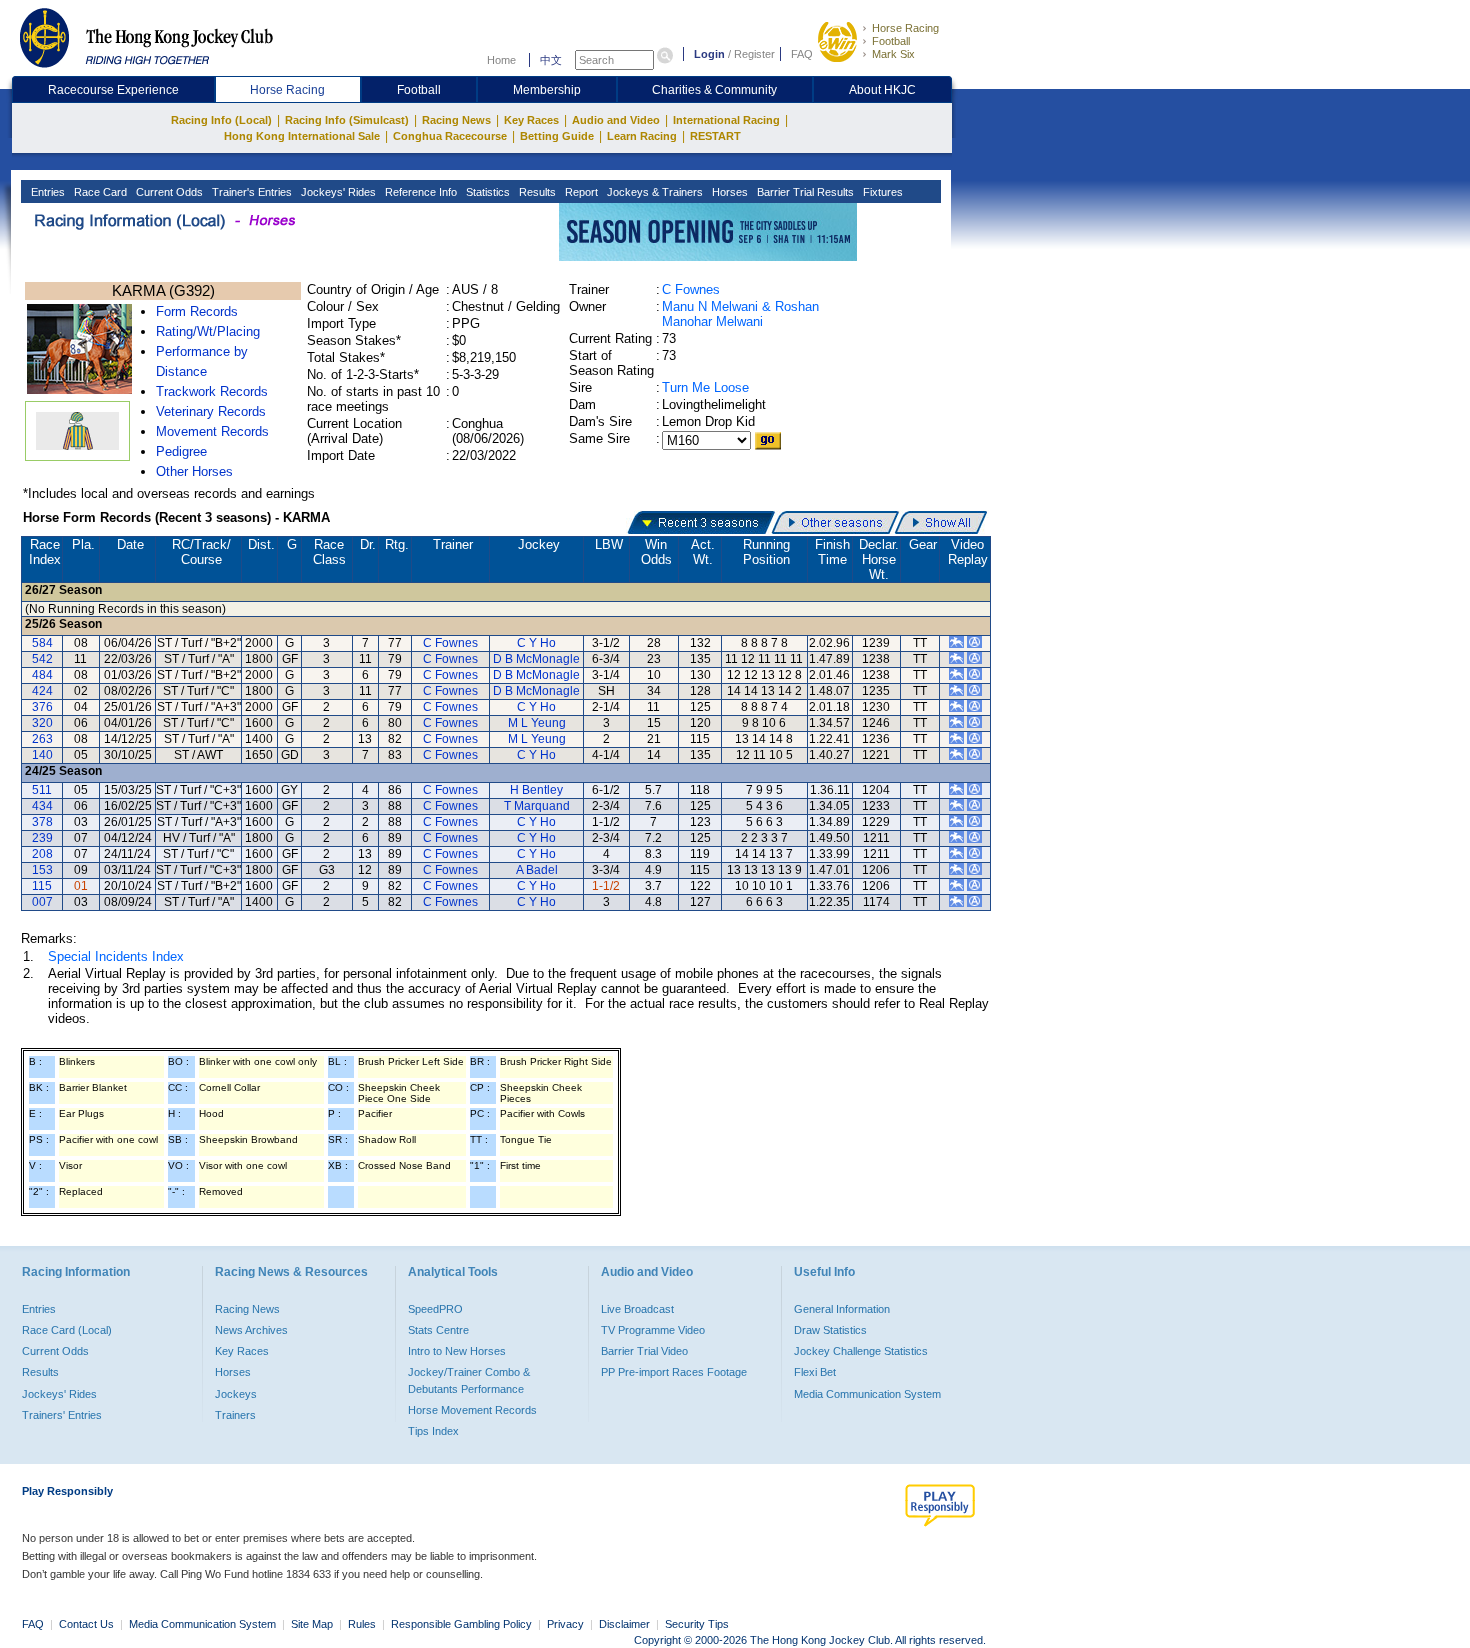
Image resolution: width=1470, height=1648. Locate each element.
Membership (547, 90)
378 (42, 822)
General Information (842, 1309)
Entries (46, 192)
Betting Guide (557, 136)
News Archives (251, 1330)
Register (754, 54)
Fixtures (881, 192)
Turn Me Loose (705, 387)
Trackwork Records (212, 391)
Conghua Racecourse (450, 136)
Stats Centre (438, 1330)
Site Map (312, 1624)
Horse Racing (905, 28)
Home (501, 60)
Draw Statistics (830, 1330)
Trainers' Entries (62, 1415)
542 (42, 659)
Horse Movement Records (472, 1410)
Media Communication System (867, 1394)
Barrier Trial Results (804, 192)
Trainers (235, 1415)
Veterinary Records (211, 411)
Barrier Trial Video (644, 1351)
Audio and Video (616, 120)
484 (42, 675)
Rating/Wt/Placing (208, 331)
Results (536, 192)
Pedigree (181, 451)
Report (580, 192)
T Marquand (537, 806)
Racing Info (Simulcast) (347, 120)
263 (42, 739)
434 (42, 806)
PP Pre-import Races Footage (674, 1372)
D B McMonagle (536, 659)
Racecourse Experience (113, 90)
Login (709, 54)
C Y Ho (536, 643)
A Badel (537, 870)
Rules (363, 1624)
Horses (728, 192)
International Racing (726, 120)
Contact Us (86, 1624)
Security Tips (697, 1624)
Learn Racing (642, 136)
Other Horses (194, 471)
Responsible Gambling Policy (461, 1624)
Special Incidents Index (116, 956)
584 (42, 643)
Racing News (456, 120)
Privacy (565, 1624)
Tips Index (433, 1431)
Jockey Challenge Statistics (861, 1351)
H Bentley (536, 790)
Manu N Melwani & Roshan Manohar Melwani (740, 314)
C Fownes (691, 289)
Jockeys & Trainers (653, 192)
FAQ (802, 54)
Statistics (486, 192)
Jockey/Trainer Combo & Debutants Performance (469, 1380)
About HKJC (882, 90)
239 (42, 838)
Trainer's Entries (250, 192)
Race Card (99, 192)
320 (42, 723)
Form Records (197, 311)
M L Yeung (537, 723)
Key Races (531, 120)
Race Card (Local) (67, 1330)
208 (42, 854)
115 (42, 886)
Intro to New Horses (457, 1351)
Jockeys (236, 1394)
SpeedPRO (435, 1309)
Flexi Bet (815, 1372)
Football (891, 41)
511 (42, 790)
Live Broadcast (637, 1309)
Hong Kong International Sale (302, 136)
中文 (551, 60)
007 (42, 902)
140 (42, 755)
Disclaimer (624, 1624)
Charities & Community (714, 90)
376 (42, 707)
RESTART (715, 136)
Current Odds (168, 192)
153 (42, 870)
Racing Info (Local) (221, 120)
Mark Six (893, 54)
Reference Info (419, 192)
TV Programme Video (653, 1330)
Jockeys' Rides (337, 192)
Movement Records (212, 431)
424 (42, 691)
